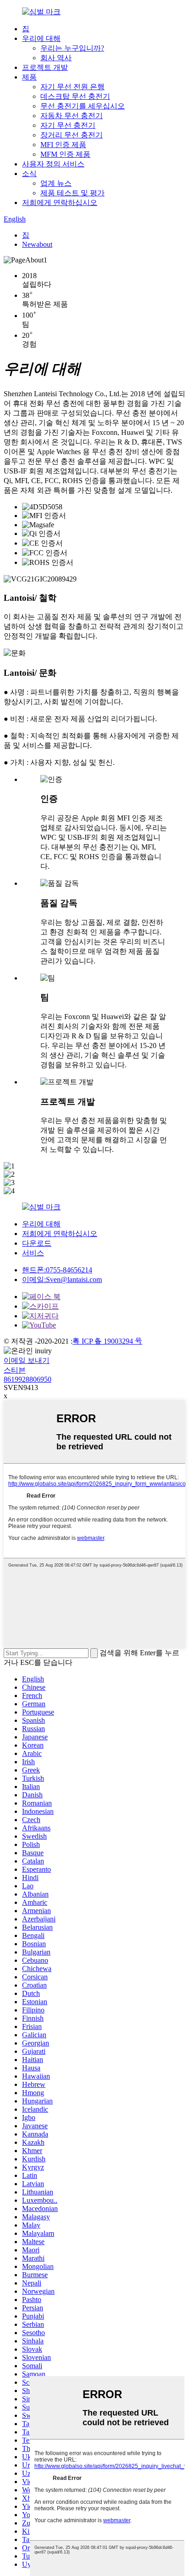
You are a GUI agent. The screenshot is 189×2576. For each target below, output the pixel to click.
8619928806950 (28, 1379)
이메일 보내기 (27, 1360)
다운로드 (37, 1243)
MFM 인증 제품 (65, 154)
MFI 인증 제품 (63, 145)
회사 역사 (56, 58)
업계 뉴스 (56, 183)
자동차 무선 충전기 (72, 116)
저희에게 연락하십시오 (60, 202)
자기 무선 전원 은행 (72, 87)
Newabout (37, 244)
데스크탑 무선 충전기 (75, 96)
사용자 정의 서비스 (53, 164)
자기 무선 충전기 (68, 125)
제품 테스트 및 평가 (72, 193)
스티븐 (15, 1370)
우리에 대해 (41, 38)
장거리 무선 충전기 (72, 135)
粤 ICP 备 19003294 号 (107, 1341)
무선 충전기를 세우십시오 (83, 106)
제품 (29, 77)
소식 (29, 174)
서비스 (33, 1253)
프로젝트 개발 (45, 67)
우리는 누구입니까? (72, 48)
